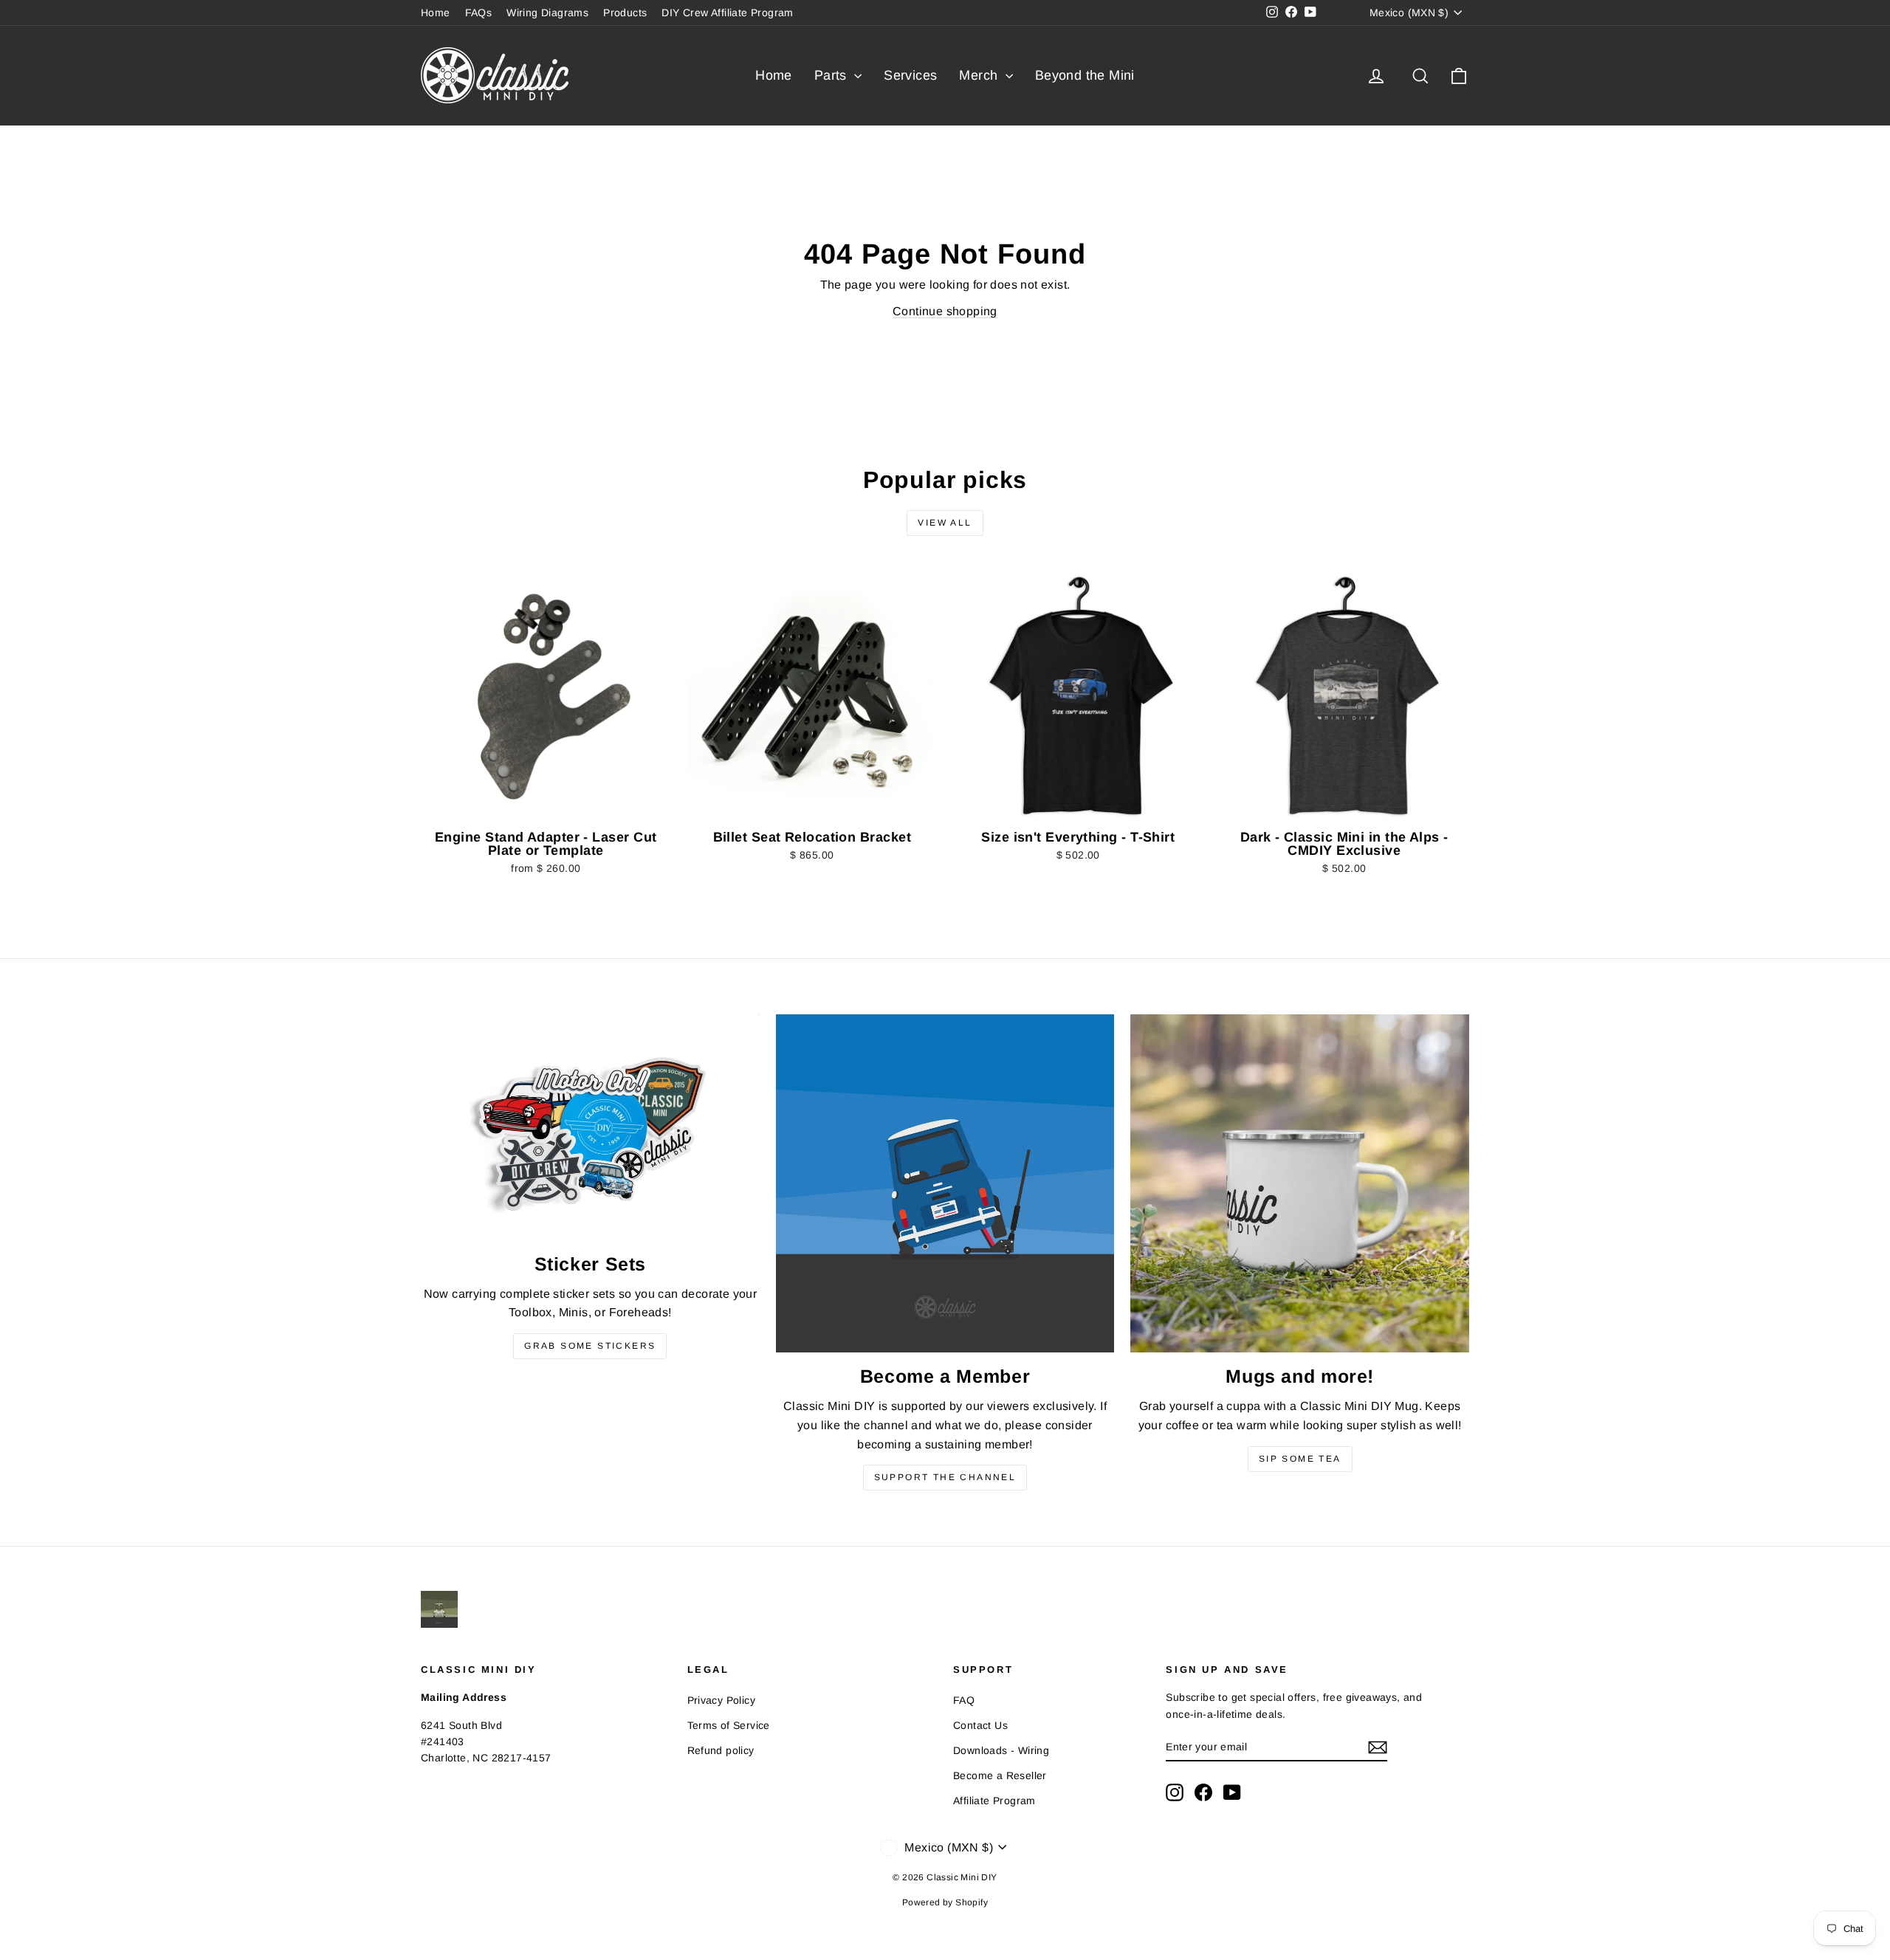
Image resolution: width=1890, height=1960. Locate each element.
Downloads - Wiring (1001, 1750)
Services (910, 75)
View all (945, 523)
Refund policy (721, 1750)
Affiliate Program (994, 1801)
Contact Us (980, 1725)
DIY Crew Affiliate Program (727, 13)
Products (625, 13)
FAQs (479, 13)
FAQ (964, 1700)
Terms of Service (729, 1725)
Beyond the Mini (1085, 75)
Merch (980, 75)
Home (436, 13)
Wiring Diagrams (547, 13)
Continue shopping (945, 311)
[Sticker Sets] (590, 1127)
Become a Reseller (1000, 1775)
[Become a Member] (945, 1184)
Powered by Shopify (945, 1902)
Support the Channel (945, 1477)
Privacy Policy (722, 1700)
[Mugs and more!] (1300, 1184)
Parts (832, 75)
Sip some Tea (1300, 1459)
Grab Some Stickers (590, 1346)
